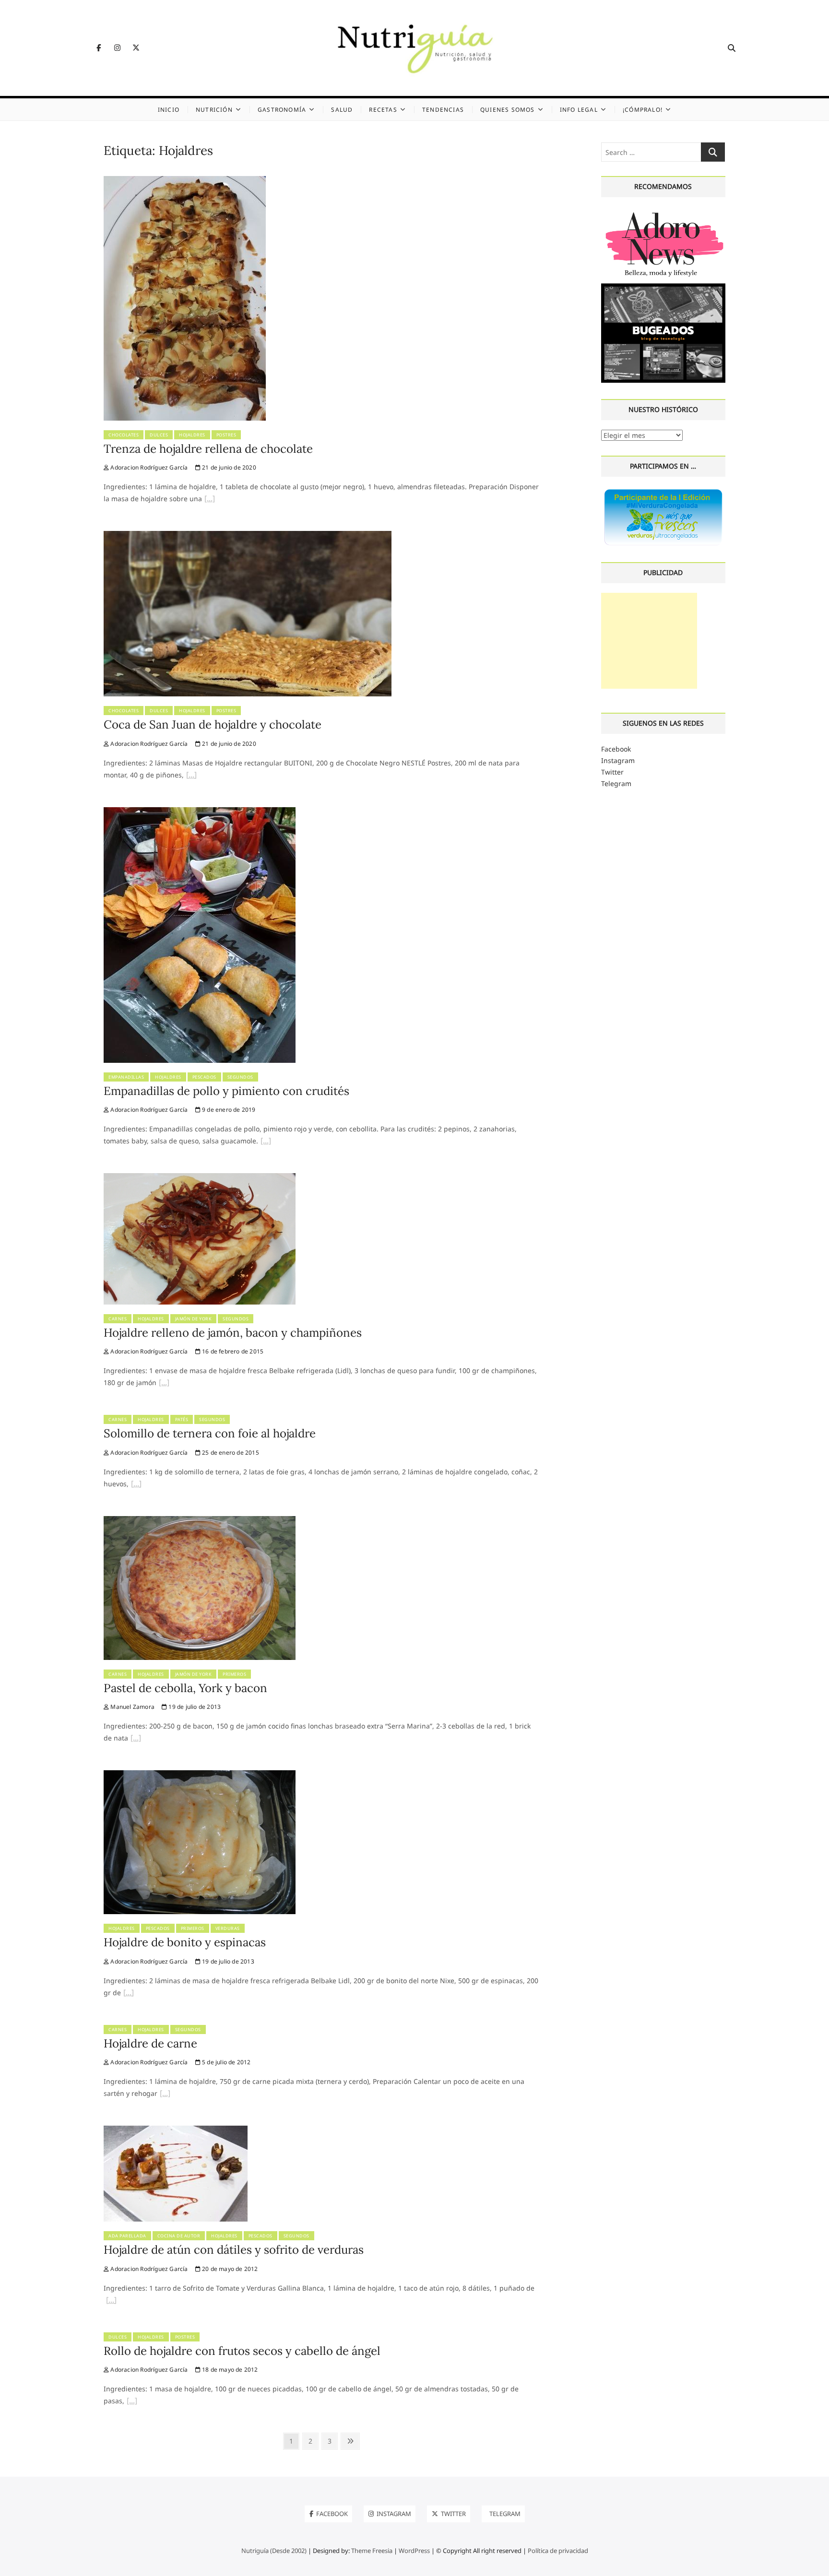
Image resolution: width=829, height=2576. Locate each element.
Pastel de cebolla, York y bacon (185, 1688)
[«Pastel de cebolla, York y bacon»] (136, 1739)
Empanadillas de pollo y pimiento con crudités (226, 1091)
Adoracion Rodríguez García (148, 467)
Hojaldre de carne (150, 2043)
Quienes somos (508, 110)
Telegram (616, 783)
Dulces (159, 435)
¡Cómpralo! (643, 110)
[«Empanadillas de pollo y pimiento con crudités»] (266, 1142)
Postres (226, 435)
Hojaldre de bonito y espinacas (185, 1942)
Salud (342, 110)
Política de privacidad (558, 2551)
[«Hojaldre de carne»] (165, 2094)
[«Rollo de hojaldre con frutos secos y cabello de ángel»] (132, 2402)
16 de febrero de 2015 (232, 1351)
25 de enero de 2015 (230, 1453)
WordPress (414, 2551)
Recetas (383, 110)
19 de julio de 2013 (194, 1707)
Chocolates (124, 435)
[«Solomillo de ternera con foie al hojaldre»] (136, 1485)
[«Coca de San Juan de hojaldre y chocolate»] (191, 776)
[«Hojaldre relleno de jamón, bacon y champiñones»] (164, 1384)
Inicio (169, 110)
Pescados (204, 1077)
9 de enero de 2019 (228, 1110)
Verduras (228, 1928)
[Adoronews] (663, 212)
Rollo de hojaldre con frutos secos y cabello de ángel (242, 2351)
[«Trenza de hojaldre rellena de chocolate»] (210, 500)
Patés (182, 1419)
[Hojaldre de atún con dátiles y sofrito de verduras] (176, 2131)
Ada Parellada (127, 2236)
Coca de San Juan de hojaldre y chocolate (213, 724)
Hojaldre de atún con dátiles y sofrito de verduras (234, 2250)
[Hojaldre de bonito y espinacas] (200, 1776)
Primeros (234, 1674)
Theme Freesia (372, 2551)
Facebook (616, 749)
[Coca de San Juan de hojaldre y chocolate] (248, 536)
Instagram (618, 760)
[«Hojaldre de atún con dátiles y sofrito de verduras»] (111, 2301)
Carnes (118, 1319)
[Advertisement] (649, 641)
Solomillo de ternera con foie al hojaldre (210, 1433)
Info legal (579, 110)
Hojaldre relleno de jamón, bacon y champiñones (233, 1333)
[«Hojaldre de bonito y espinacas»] (129, 1994)
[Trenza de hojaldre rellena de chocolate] (185, 182)
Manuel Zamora (132, 1707)
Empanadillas (126, 1077)
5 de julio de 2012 (226, 2062)
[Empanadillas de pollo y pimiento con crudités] (200, 813)
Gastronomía (282, 110)
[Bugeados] (663, 287)
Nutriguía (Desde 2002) (274, 2551)
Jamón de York (194, 1319)
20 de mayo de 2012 (229, 2269)
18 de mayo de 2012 (229, 2370)
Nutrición (214, 110)
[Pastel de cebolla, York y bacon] (200, 1522)
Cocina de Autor (179, 2236)
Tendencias (443, 110)
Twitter (612, 772)
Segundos (240, 1077)
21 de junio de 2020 (228, 467)
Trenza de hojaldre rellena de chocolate (208, 449)
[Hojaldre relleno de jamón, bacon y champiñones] (200, 1179)
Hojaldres (192, 435)
